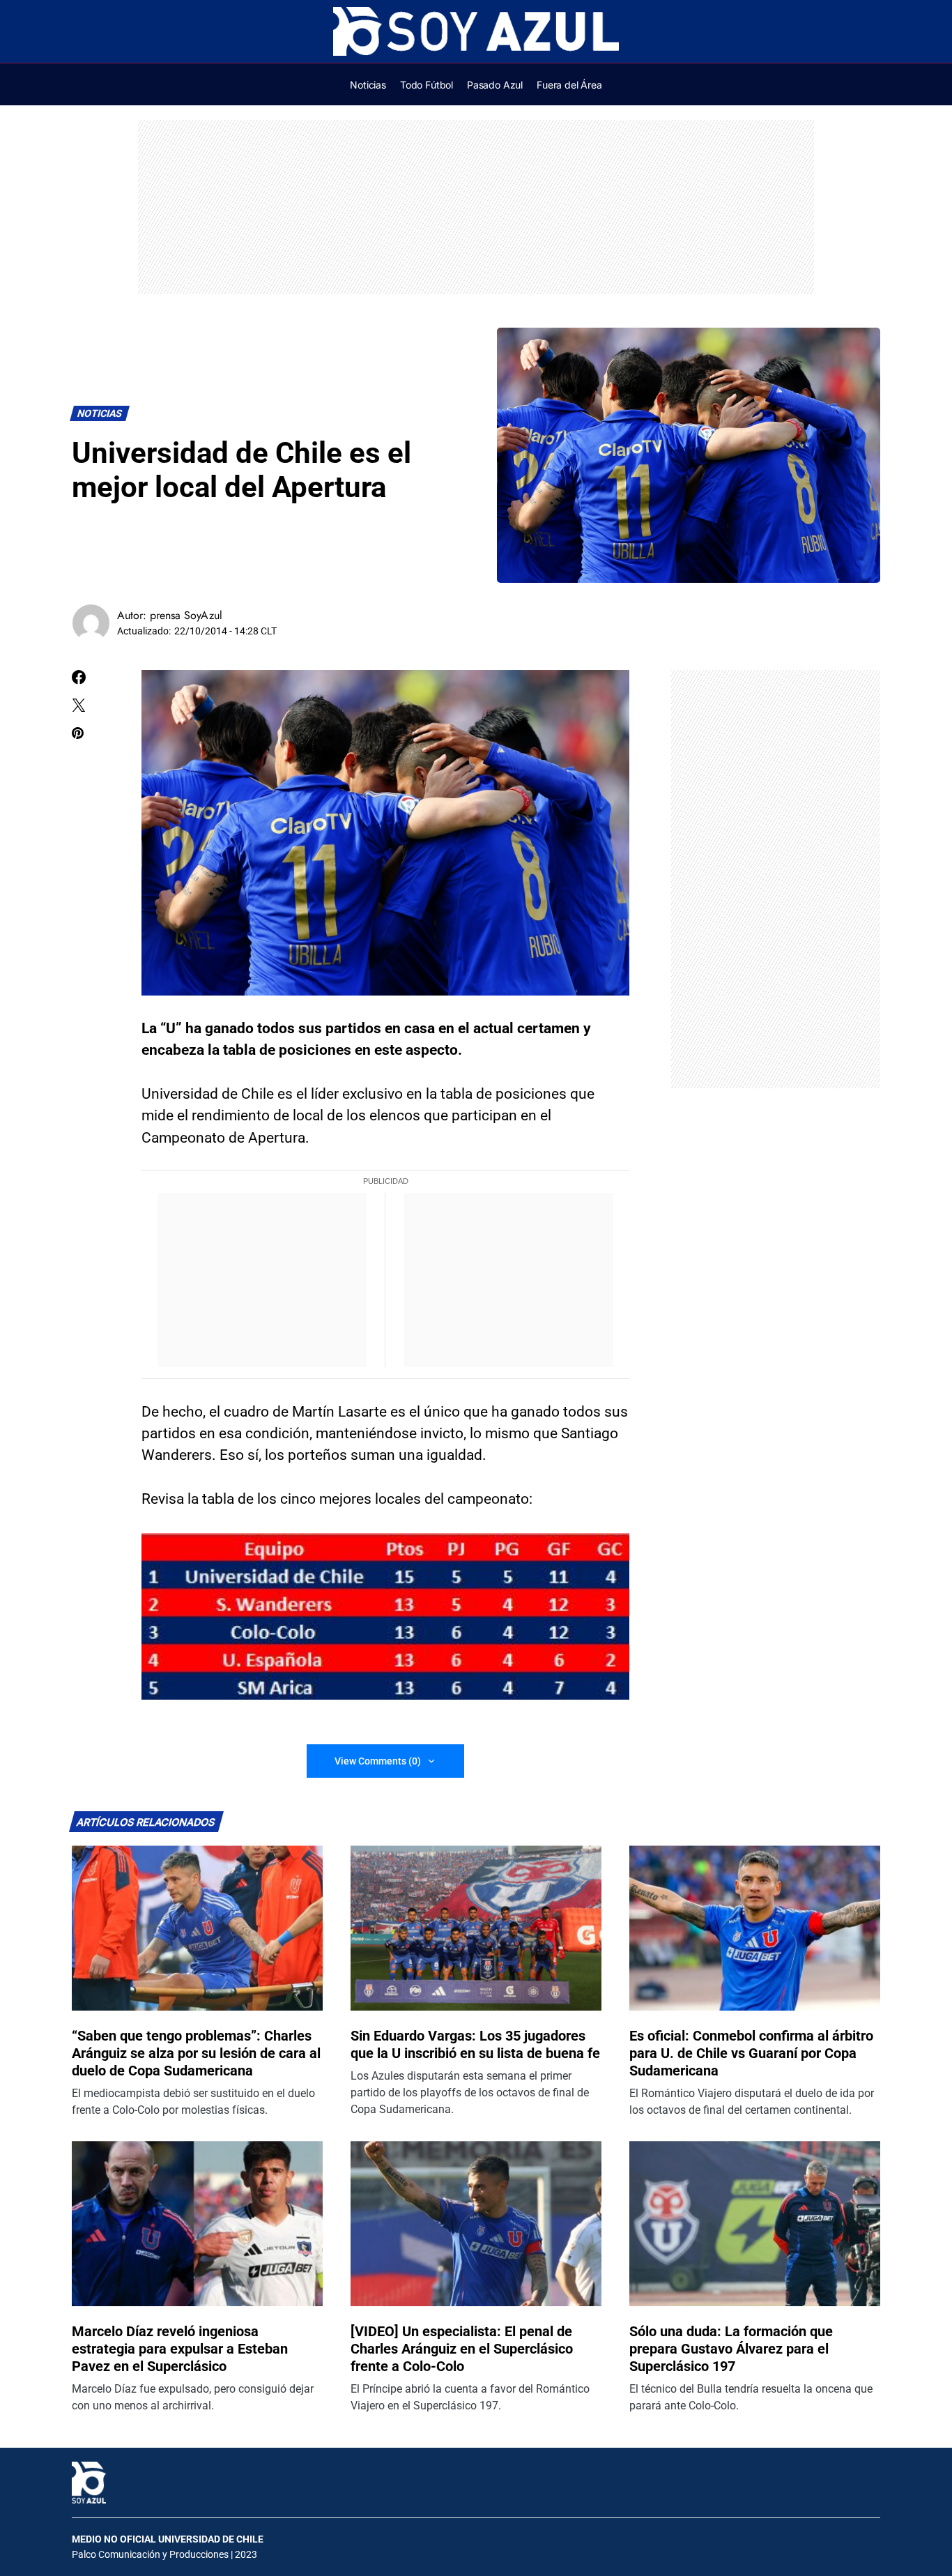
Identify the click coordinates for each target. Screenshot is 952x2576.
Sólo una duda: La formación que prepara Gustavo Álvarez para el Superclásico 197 (731, 2349)
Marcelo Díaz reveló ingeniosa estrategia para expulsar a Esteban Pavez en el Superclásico (180, 2349)
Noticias (100, 414)
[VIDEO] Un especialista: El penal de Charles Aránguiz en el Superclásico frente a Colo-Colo (462, 2349)
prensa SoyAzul (186, 615)
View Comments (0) (378, 1761)
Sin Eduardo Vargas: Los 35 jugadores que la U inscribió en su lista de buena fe (475, 2044)
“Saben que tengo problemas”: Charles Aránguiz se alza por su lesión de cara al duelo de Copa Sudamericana (196, 2053)
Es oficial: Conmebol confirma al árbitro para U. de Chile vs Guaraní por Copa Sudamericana (751, 2053)
